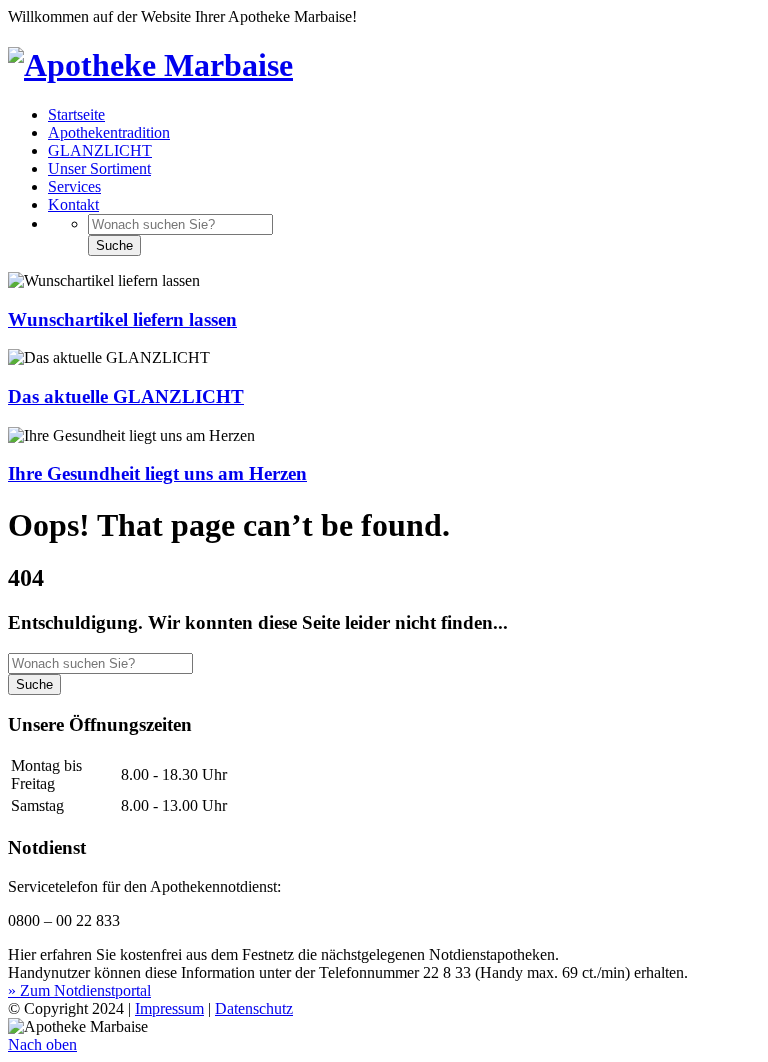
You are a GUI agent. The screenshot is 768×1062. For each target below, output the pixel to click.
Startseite (76, 114)
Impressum (169, 1008)
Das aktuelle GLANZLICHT (126, 396)
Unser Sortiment (99, 168)
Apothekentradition (109, 132)
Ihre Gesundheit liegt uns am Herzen (157, 473)
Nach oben (42, 1044)
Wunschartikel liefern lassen (122, 319)
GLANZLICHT (100, 150)
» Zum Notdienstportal (79, 990)
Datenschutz (254, 1008)
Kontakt (73, 204)
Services (74, 186)
